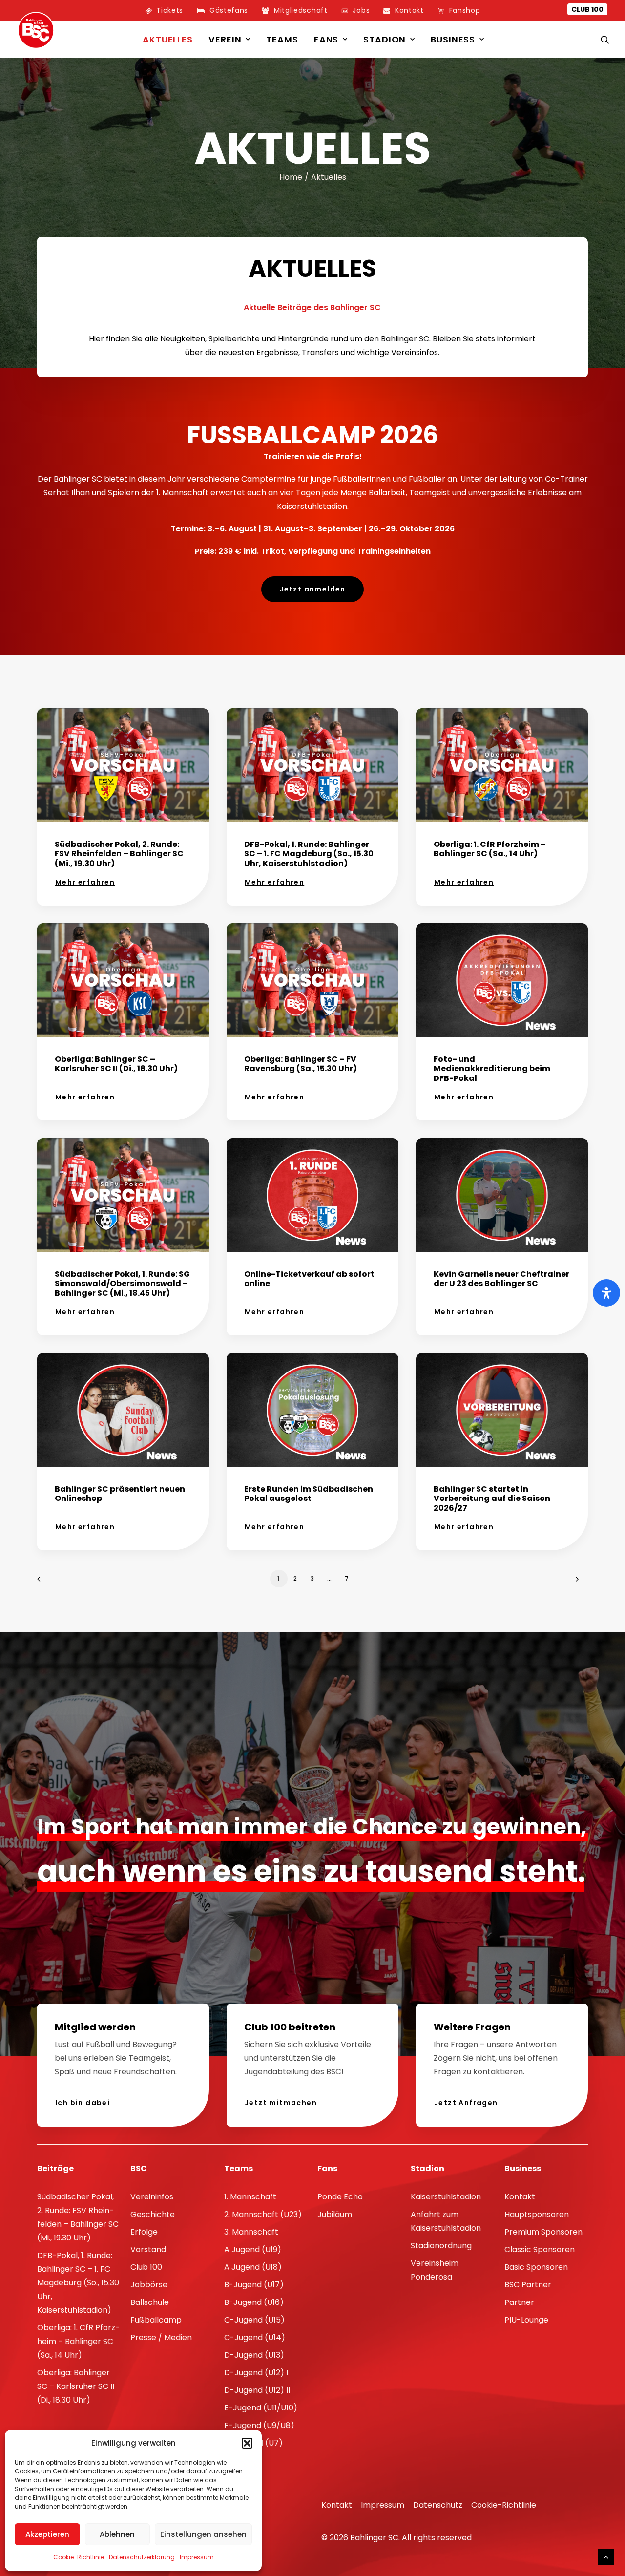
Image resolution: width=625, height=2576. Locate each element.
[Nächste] (575, 1582)
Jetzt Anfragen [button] (466, 2103)
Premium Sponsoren (543, 2232)
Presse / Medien (161, 2337)
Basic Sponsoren (536, 2267)
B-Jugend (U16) (254, 2302)
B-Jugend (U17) (254, 2285)
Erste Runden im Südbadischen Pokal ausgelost (309, 1494)
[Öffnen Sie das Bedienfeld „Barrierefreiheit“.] (606, 1293)
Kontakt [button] (409, 10)
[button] (247, 2443)
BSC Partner (528, 2285)
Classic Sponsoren (540, 2249)
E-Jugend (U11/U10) (261, 2408)
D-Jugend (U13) (254, 2355)
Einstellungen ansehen (203, 2534)
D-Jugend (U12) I (256, 2373)
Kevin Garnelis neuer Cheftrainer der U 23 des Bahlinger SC (501, 1279)
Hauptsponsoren (537, 2214)
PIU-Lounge (526, 2320)
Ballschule (150, 2302)
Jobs (361, 10)
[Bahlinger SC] (36, 30)
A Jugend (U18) (253, 2267)
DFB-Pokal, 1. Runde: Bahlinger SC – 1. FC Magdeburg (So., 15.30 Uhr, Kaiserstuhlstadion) (309, 854)
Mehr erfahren (85, 882)
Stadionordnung (441, 2246)
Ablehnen (117, 2534)
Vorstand (148, 2249)
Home (291, 177)
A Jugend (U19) (253, 2249)
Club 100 (587, 9)
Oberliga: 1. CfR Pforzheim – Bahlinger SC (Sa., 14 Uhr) (490, 849)
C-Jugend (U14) (255, 2337)
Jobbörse (149, 2285)
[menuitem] (164, 11)
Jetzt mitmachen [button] (281, 2103)
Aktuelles (168, 39)
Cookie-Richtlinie (79, 2557)
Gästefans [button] (229, 10)
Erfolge (144, 2232)
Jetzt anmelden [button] (312, 589)
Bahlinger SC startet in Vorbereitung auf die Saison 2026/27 (492, 1498)
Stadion (385, 39)
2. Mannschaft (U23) (263, 2214)
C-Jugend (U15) (254, 2320)
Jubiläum (335, 2214)
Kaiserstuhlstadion (446, 2197)
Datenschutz (438, 2505)
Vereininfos (152, 2197)
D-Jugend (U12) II (257, 2390)
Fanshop (465, 10)
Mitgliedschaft (301, 10)
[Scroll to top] (606, 2556)
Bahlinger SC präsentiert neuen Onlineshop (120, 1494)
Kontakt (520, 2197)
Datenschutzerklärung (142, 2557)
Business (453, 39)
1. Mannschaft (250, 2197)
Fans (326, 39)
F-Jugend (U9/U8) (259, 2425)
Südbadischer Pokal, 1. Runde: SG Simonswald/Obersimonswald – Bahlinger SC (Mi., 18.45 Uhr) (122, 1283)
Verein (225, 39)
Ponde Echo (340, 2197)
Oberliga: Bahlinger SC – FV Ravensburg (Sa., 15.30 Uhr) (301, 1064)
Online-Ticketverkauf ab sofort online (309, 1279)
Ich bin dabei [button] (83, 2103)
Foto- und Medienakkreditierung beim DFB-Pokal (492, 1068)
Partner (519, 2302)
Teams (282, 39)
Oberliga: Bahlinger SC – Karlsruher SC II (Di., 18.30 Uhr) (116, 1064)
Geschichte (153, 2214)
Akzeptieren (47, 2534)
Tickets (170, 10)
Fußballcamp (156, 2320)
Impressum (197, 2557)
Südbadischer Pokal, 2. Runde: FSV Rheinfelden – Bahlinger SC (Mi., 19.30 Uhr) (119, 854)
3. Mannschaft (251, 2232)
